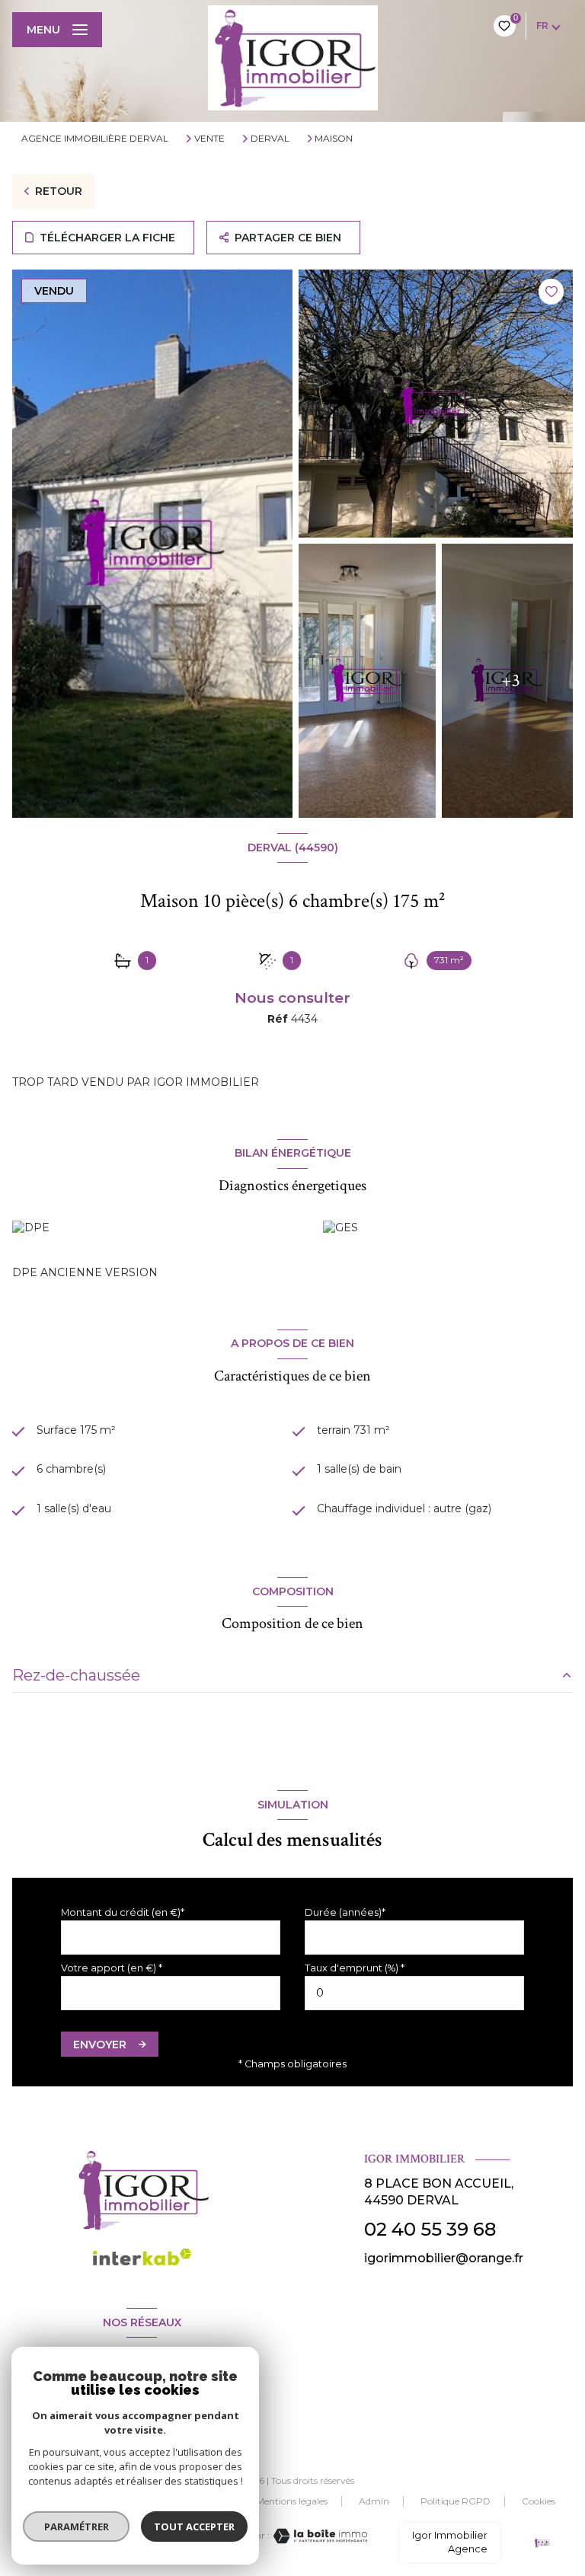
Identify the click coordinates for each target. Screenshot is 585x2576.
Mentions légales (292, 2501)
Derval (270, 139)
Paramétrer (77, 2527)
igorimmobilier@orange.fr (444, 2258)
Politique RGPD (456, 2501)
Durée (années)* (345, 1912)
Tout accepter (194, 2527)
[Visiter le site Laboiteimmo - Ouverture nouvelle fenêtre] (318, 2536)
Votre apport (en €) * (112, 1968)
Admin (374, 2501)
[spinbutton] (414, 1993)
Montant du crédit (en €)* (123, 1912)
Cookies (539, 2501)
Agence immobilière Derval (95, 138)
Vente (209, 139)
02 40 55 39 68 (430, 2229)
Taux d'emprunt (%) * (355, 1968)
